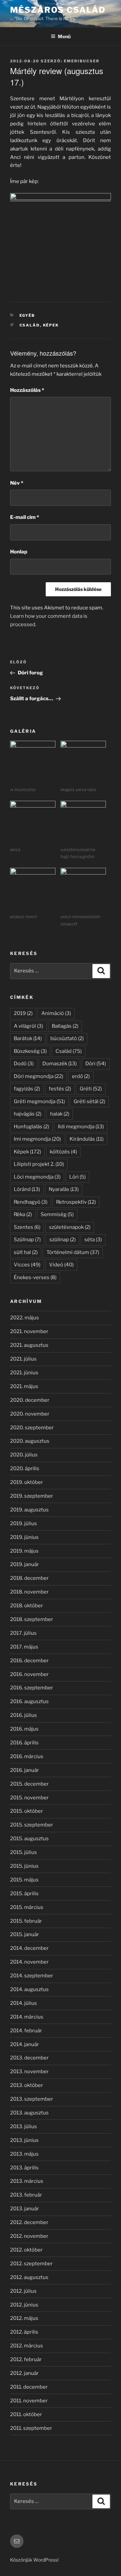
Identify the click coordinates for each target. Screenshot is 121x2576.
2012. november (29, 2236)
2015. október (27, 1811)
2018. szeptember (32, 1619)
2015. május (24, 1880)
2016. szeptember (32, 1688)
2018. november (29, 1592)
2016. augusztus (29, 1701)
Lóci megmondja (37, 1177)
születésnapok (70, 1227)
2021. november (29, 1331)
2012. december (29, 2222)
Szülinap (27, 1240)
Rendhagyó (31, 1202)
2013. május (24, 2154)
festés (60, 1089)
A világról (28, 1026)
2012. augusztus (29, 2277)
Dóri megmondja (38, 1076)
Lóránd (27, 1189)
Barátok (28, 1038)
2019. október (27, 1482)
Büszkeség (30, 1051)
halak (60, 1114)
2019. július (24, 1523)
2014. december (29, 1948)
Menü (64, 36)
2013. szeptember (32, 2099)
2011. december (29, 2387)
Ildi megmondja (81, 1127)
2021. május (24, 1386)
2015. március (27, 1907)
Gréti (91, 1089)
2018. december (29, 1578)
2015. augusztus (29, 1839)
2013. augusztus (29, 2113)
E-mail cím (25, 517)
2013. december (29, 2058)
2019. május (24, 1551)
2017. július (23, 1633)
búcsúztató (67, 1038)
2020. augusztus (30, 1441)
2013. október (27, 2085)
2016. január (25, 1770)
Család (30, 325)
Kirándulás (87, 1139)
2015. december (29, 1784)
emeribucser (82, 61)
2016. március (27, 1756)
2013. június (24, 2140)
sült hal (26, 1252)
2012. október (26, 2250)
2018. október (27, 1606)
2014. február (26, 2031)
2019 (23, 1013)
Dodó (24, 1064)
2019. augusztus (29, 1510)
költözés (63, 1152)
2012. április (24, 2332)
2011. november (29, 2401)
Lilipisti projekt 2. (39, 1164)
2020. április (25, 1469)
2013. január (25, 2209)
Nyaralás (64, 1189)
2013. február (26, 2195)
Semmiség (57, 1214)
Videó (61, 1265)
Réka (23, 1214)
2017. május (24, 1647)
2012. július (23, 2291)
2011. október (26, 2414)
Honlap (19, 552)
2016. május (24, 1729)
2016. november (29, 1674)
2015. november (29, 1798)
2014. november (29, 1962)
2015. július (24, 1852)
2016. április (24, 1743)
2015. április (24, 1894)
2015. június (24, 1866)
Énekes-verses (35, 1277)
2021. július (23, 1359)
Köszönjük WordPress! (34, 2560)
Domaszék (59, 1064)
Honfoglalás (31, 1127)
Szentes (27, 1227)
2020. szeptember (32, 1428)
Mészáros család (58, 10)
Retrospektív (76, 1202)
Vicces (27, 1265)
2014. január (25, 2044)
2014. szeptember (32, 1976)
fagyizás (27, 1089)
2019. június (24, 1537)
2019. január (25, 1564)
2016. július (24, 1715)
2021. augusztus (29, 1345)
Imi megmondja (37, 1139)
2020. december (30, 1400)
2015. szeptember (32, 1825)
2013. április (24, 2168)
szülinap (63, 1240)
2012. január (24, 2373)
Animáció (56, 1013)
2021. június (24, 1373)
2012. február (26, 2359)
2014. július (24, 2003)
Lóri (77, 1177)
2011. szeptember (31, 2428)
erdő (81, 1076)
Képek (51, 325)
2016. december (29, 1661)
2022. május (25, 1318)
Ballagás (65, 1026)
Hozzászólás (27, 390)
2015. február (26, 1921)
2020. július (24, 1455)
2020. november (30, 1414)
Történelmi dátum (73, 1252)
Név (17, 483)
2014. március (27, 2017)
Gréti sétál (89, 1101)
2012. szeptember (31, 2264)
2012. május (24, 2318)
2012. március (27, 2346)
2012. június (24, 2305)
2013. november (29, 2072)
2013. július (24, 2126)
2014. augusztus (29, 1989)
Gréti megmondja (39, 1101)
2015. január (25, 1934)
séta (93, 1240)
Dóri (96, 1064)
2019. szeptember (32, 1496)
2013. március (27, 2181)
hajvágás (28, 1114)
